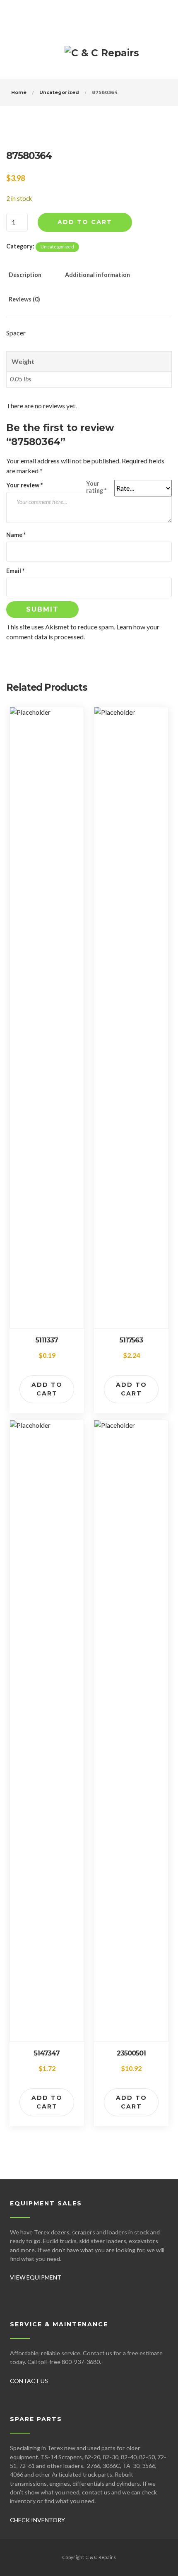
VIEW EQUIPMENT (36, 2277)
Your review (24, 485)
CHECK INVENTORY (37, 2520)
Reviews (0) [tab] (24, 299)
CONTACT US (29, 2381)
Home (19, 92)
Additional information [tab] (97, 275)
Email (15, 571)
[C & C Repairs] (102, 56)
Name (16, 535)
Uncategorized (59, 92)
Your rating (96, 487)
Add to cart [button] (47, 1389)
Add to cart (85, 222)
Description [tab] (25, 275)
